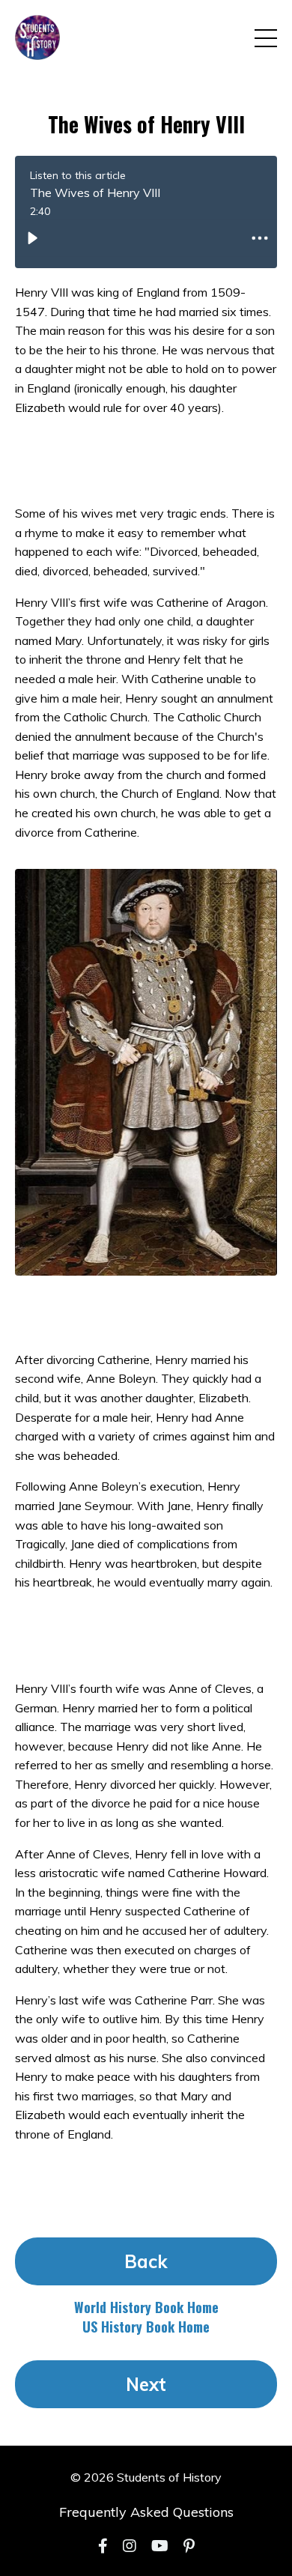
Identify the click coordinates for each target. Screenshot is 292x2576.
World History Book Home (146, 2307)
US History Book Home (146, 2327)
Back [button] (146, 2261)
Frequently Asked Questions (146, 2512)
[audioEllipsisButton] (260, 238)
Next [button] (146, 2384)
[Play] (32, 238)
